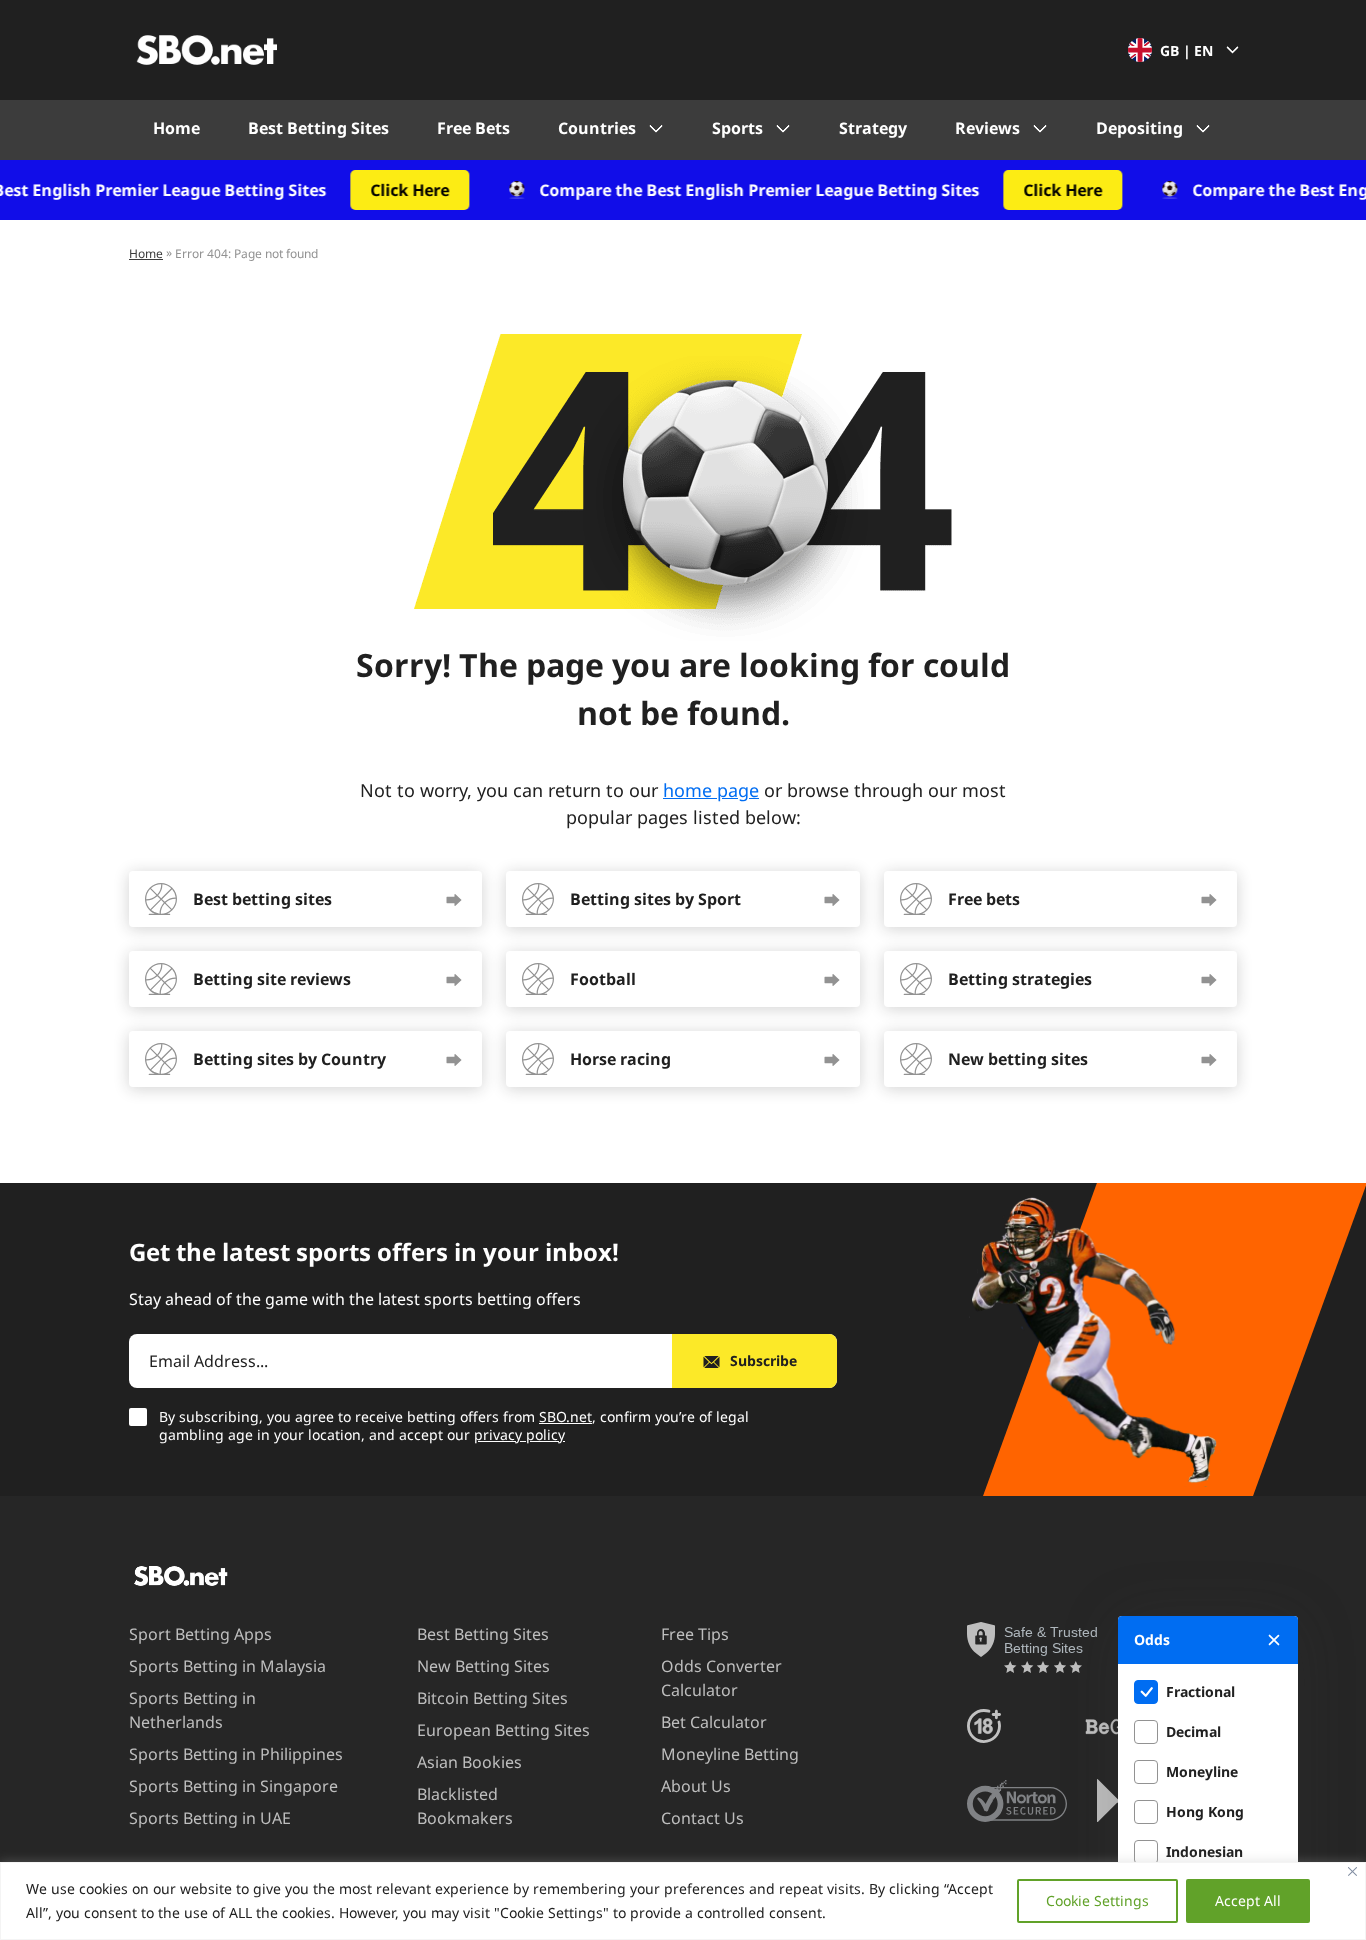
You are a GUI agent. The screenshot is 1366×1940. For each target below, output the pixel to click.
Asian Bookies (469, 1762)
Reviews (987, 128)
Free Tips (695, 1634)
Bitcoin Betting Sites (492, 1698)
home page (711, 790)
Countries (597, 128)
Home (176, 128)
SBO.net (565, 1416)
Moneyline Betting (730, 1754)
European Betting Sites (503, 1730)
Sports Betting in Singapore (233, 1786)
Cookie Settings (1097, 1900)
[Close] (1352, 1871)
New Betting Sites (483, 1666)
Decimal (1193, 1731)
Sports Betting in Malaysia (227, 1666)
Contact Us (702, 1818)
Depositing (1139, 128)
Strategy (873, 128)
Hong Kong (1205, 1811)
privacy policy (519, 1434)
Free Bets (473, 128)
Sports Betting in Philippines (236, 1754)
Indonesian (1204, 1851)
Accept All (1248, 1900)
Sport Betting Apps (200, 1634)
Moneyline (1202, 1771)
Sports (737, 128)
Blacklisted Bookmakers (465, 1806)
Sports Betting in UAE (210, 1818)
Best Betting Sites (318, 128)
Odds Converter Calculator (721, 1678)
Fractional (1200, 1691)
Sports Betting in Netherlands (192, 1710)
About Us (696, 1786)
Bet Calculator (714, 1722)
